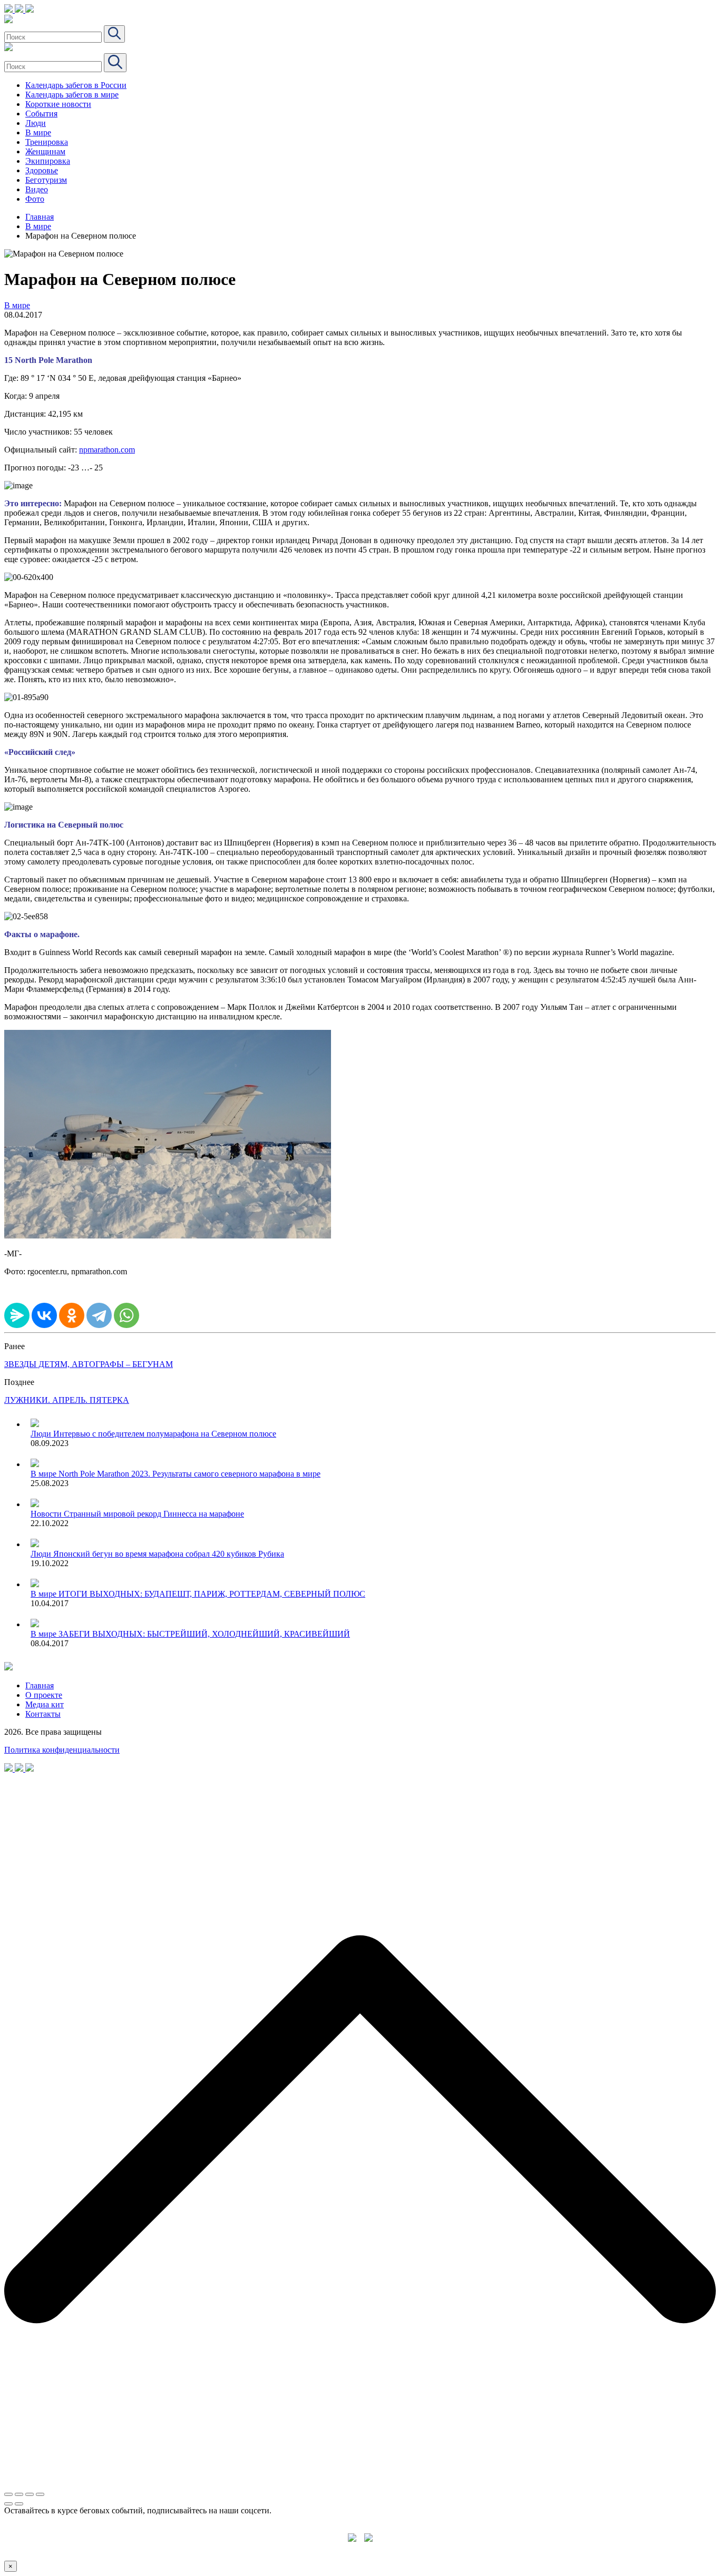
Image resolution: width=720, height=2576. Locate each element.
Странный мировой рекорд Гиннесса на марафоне (154, 1514)
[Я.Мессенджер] (17, 1315)
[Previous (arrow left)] (8, 2504)
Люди (36, 123)
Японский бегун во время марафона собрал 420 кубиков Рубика (169, 1554)
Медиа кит (45, 1704)
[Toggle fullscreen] (30, 2494)
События (41, 114)
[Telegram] (99, 1315)
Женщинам (45, 151)
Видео (37, 189)
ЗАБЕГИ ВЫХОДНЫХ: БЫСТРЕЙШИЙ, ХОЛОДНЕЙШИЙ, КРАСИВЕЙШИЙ (204, 1634)
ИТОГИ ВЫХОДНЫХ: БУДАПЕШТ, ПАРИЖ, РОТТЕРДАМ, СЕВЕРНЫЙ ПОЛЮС (212, 1594)
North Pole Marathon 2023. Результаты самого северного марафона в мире (189, 1474)
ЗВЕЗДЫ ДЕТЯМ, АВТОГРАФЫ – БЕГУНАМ (89, 1364)
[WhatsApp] (127, 1315)
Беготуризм (46, 180)
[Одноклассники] (72, 1315)
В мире (38, 132)
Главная (40, 217)
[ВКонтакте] (44, 1315)
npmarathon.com (107, 450)
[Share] (19, 2494)
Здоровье (42, 170)
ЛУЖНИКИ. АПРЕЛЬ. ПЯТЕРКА (67, 1400)
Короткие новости (58, 104)
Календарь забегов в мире (72, 95)
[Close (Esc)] (8, 2494)
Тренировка (47, 142)
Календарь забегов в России (76, 85)
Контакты (43, 1714)
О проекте (44, 1695)
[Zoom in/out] (40, 2494)
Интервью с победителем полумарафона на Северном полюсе (165, 1434)
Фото (35, 199)
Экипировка (48, 161)
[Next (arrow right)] (19, 2504)
